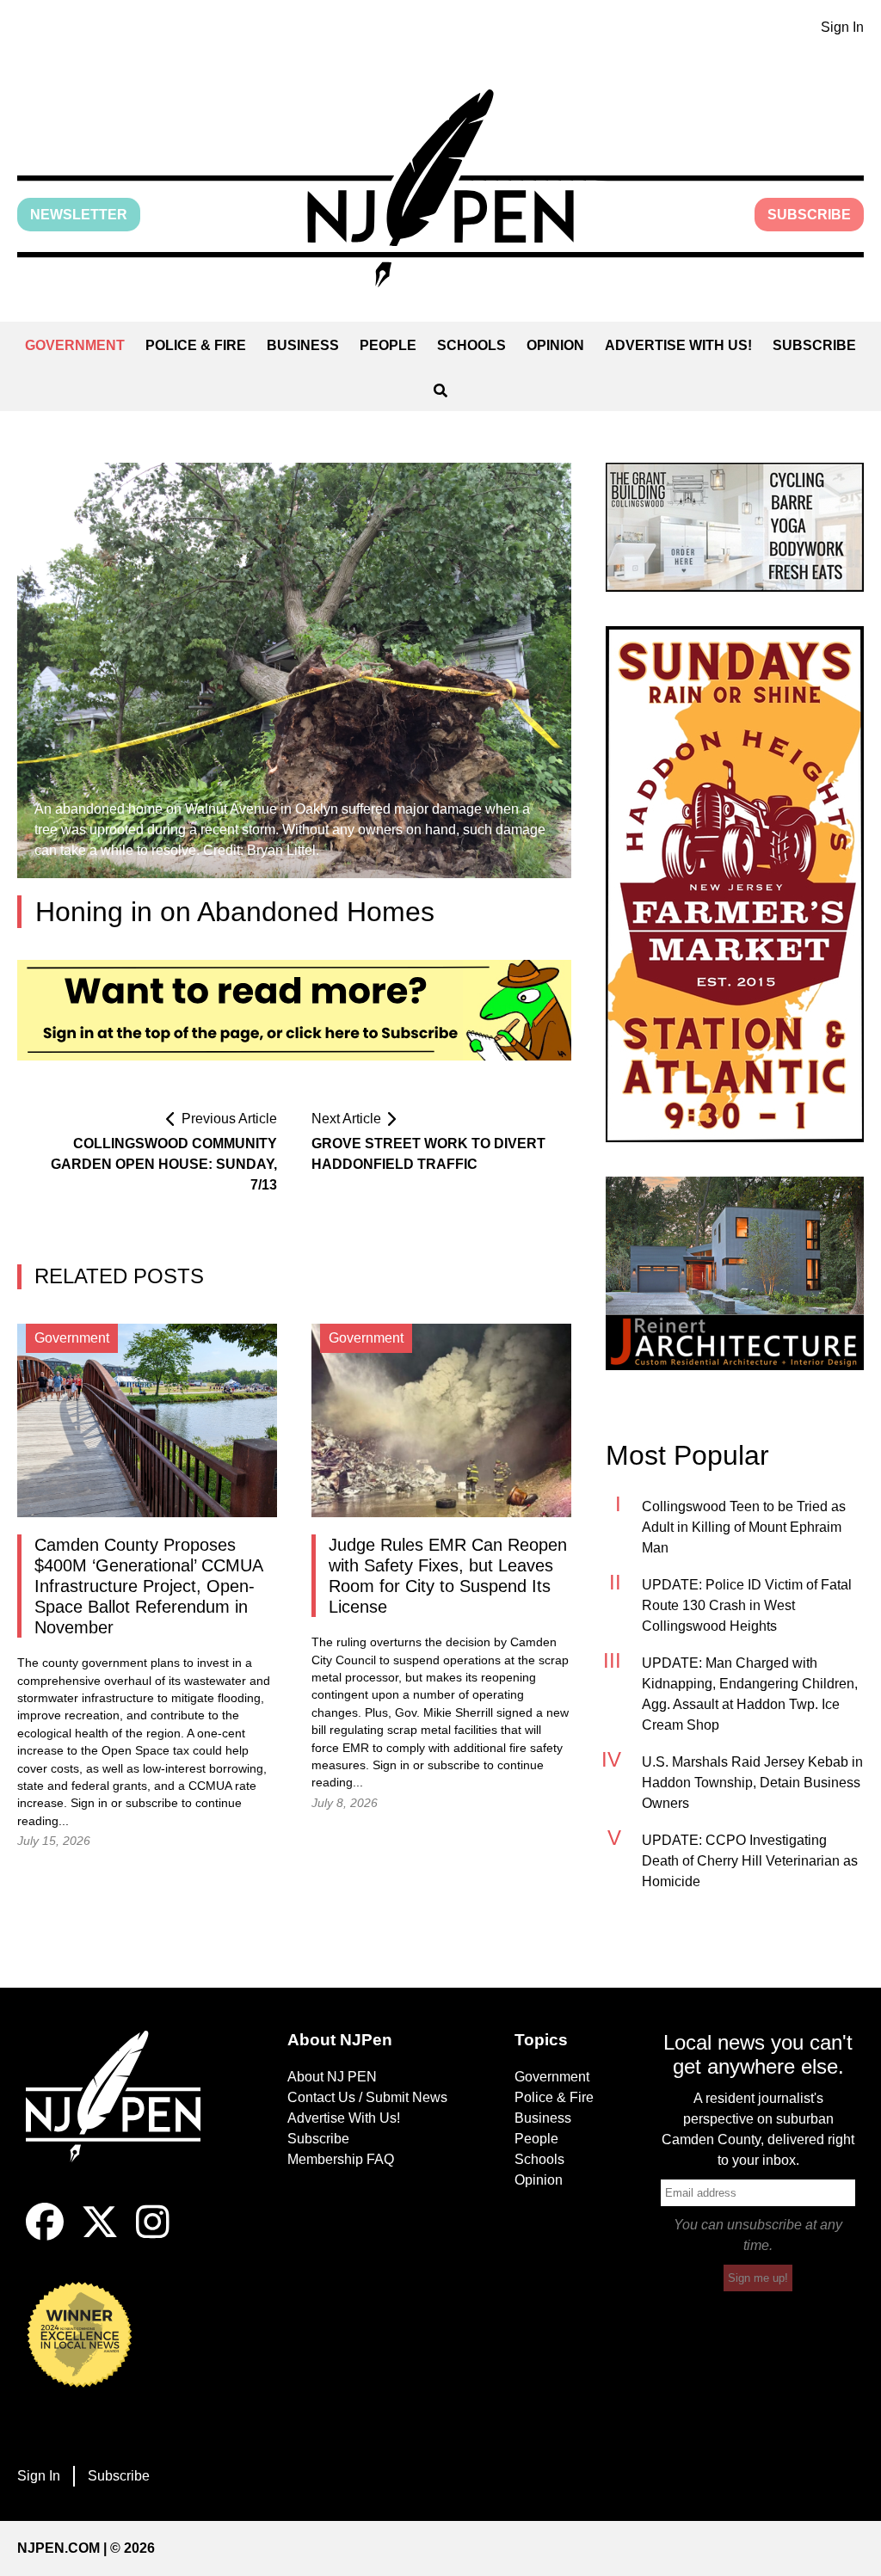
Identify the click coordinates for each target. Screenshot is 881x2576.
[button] (440, 188)
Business (303, 345)
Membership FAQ (341, 2159)
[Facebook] (45, 2236)
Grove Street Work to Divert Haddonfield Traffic (428, 1154)
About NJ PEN (332, 2077)
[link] (735, 527)
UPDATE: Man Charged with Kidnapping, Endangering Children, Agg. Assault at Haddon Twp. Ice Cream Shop (750, 1694)
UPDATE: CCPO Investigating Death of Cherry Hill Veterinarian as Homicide (750, 1861)
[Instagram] (153, 2236)
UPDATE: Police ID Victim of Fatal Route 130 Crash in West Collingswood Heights (747, 1605)
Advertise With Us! (678, 345)
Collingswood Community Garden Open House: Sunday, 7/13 (164, 1164)
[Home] (123, 2117)
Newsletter (79, 215)
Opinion (555, 345)
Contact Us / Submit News (367, 2097)
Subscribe (809, 215)
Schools (471, 345)
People (388, 345)
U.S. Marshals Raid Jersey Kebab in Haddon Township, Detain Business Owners (752, 1783)
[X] (100, 2236)
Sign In (842, 27)
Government (75, 345)
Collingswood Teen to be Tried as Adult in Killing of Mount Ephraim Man (744, 1527)
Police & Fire (196, 345)
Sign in (89, 1803)
